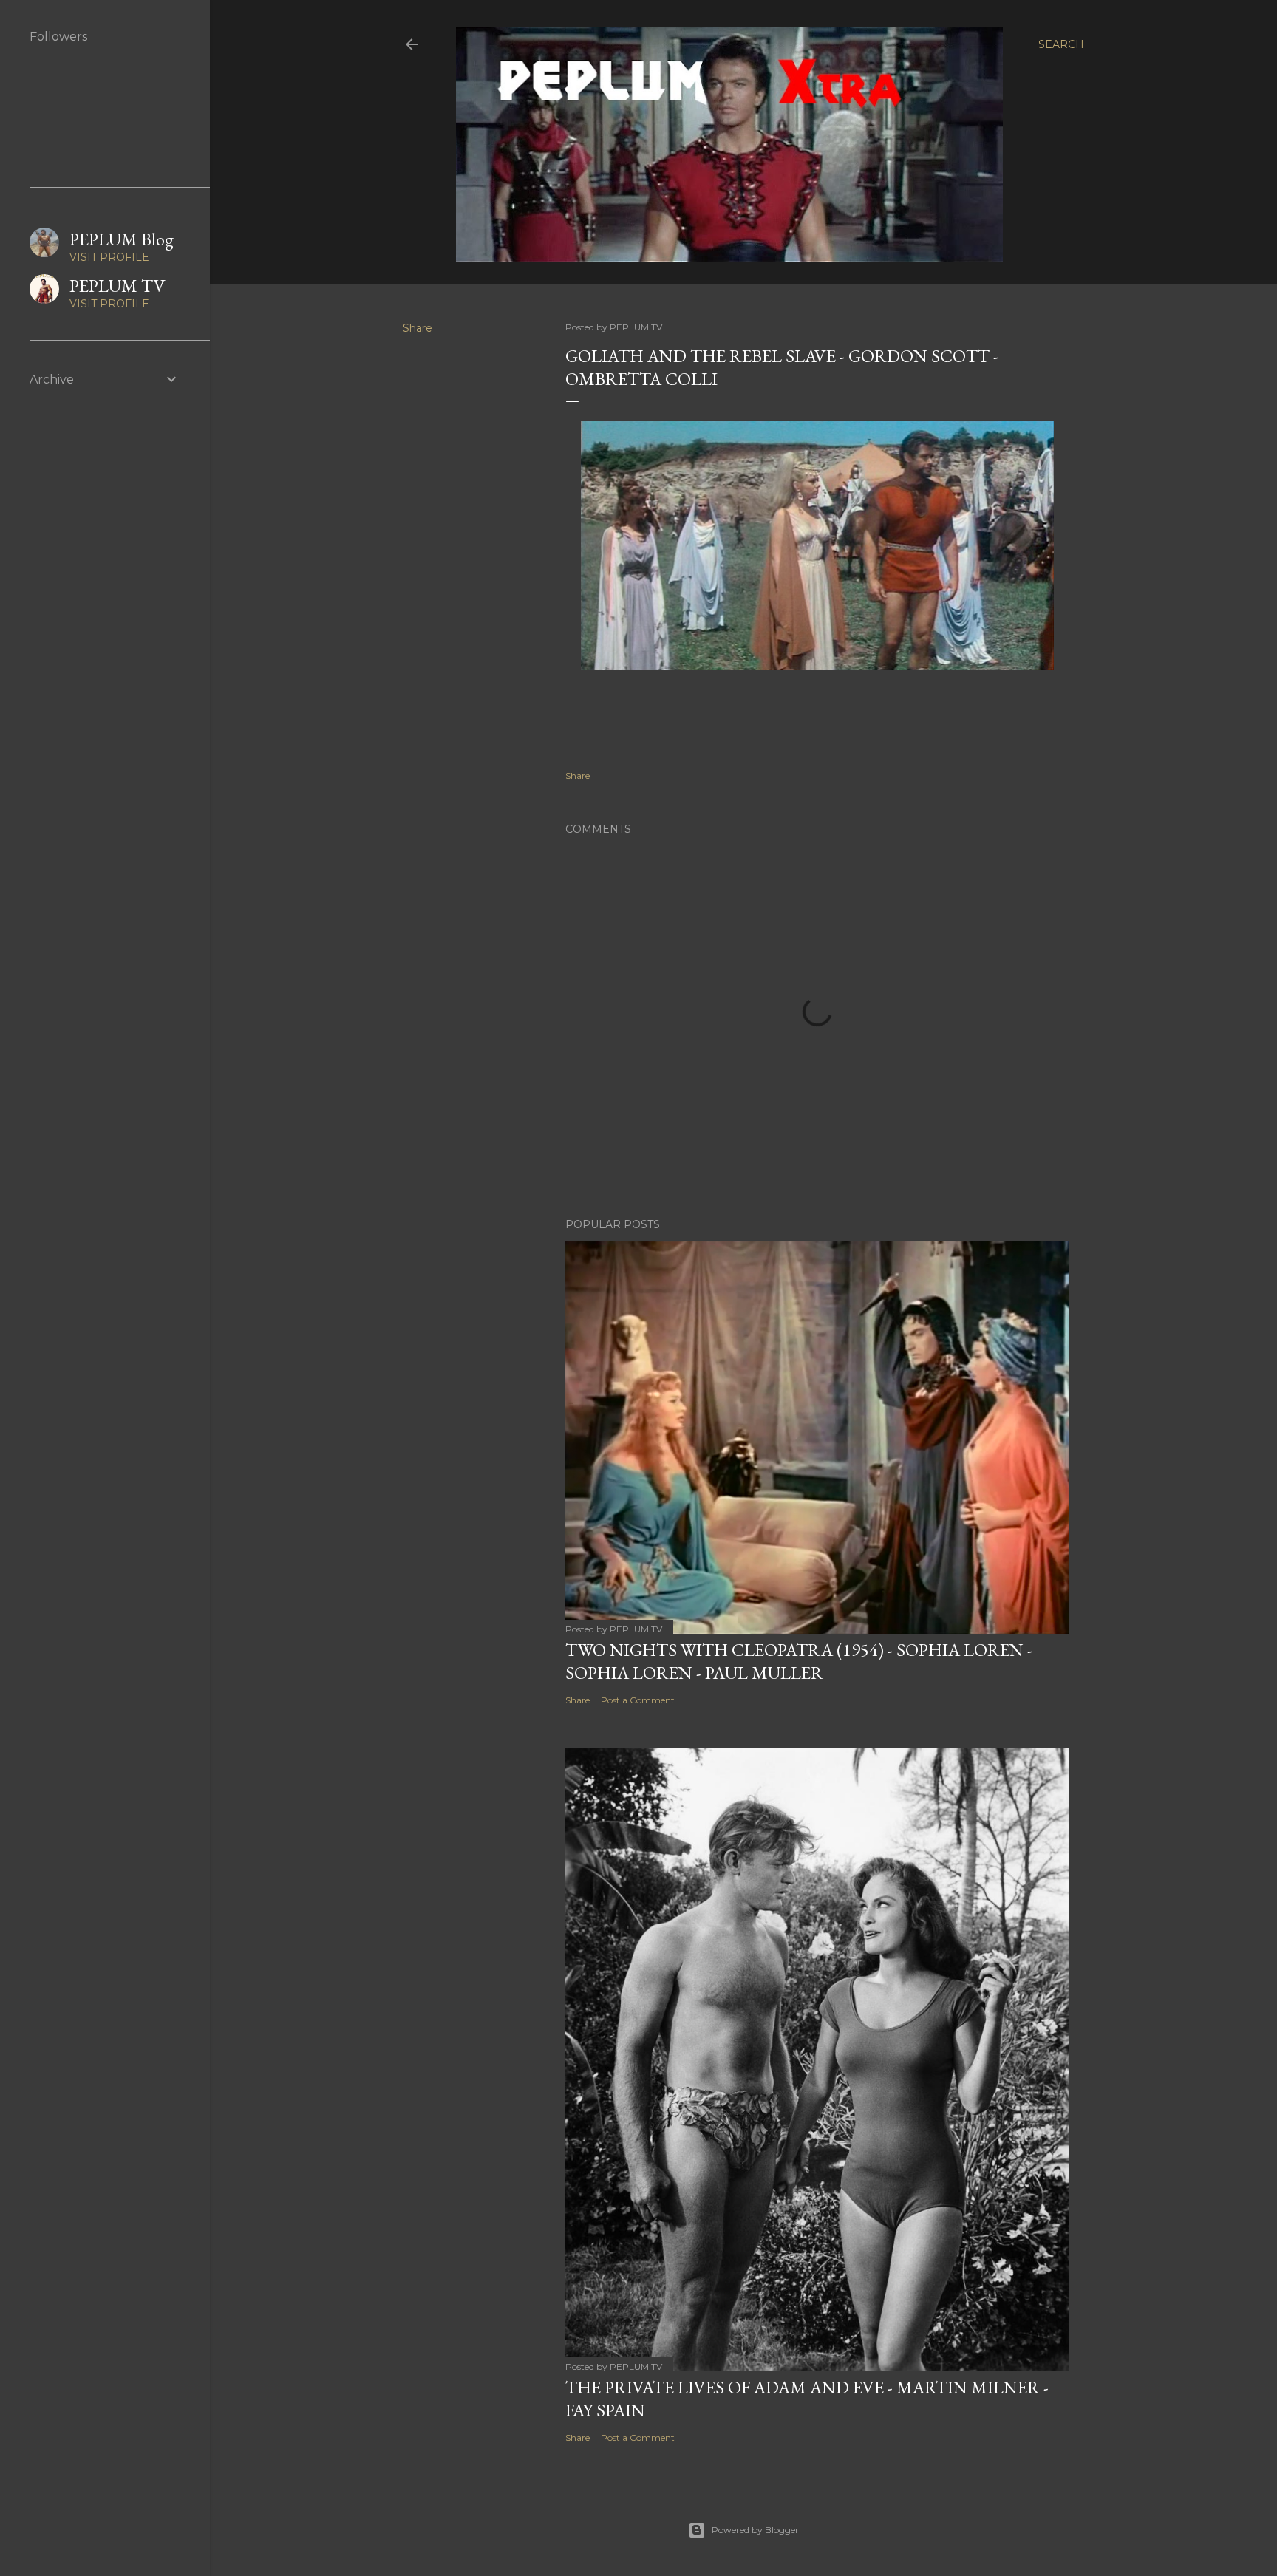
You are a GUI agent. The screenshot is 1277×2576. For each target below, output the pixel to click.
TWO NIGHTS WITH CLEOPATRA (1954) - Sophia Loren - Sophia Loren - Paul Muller (799, 1661)
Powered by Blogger (755, 2530)
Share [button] (418, 328)
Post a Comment (638, 1700)
